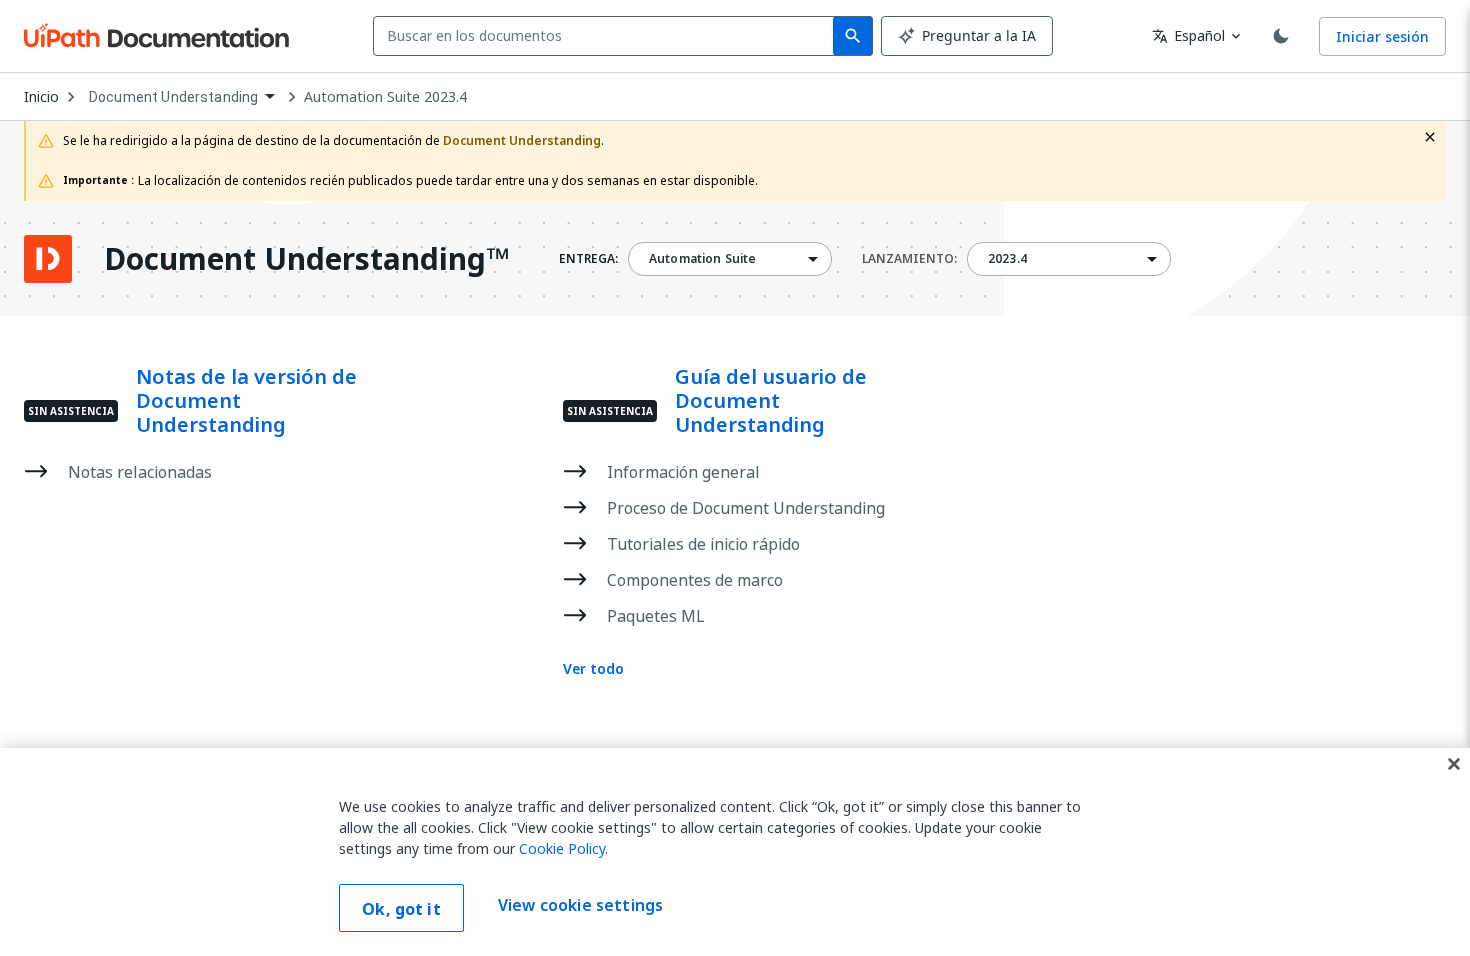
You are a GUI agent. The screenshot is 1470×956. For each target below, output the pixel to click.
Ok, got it (401, 909)
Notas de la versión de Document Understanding (246, 401)
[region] (735, 852)
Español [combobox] (1188, 35)
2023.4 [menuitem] (1007, 259)
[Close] (1454, 764)
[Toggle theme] (1281, 36)
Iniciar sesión (1382, 36)
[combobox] (607, 36)
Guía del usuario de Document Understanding (771, 401)
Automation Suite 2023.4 (385, 97)
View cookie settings (580, 906)
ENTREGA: (588, 259)
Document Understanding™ (306, 259)
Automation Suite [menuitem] (702, 259)
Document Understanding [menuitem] (173, 97)
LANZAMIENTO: (909, 259)
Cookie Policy (562, 848)
